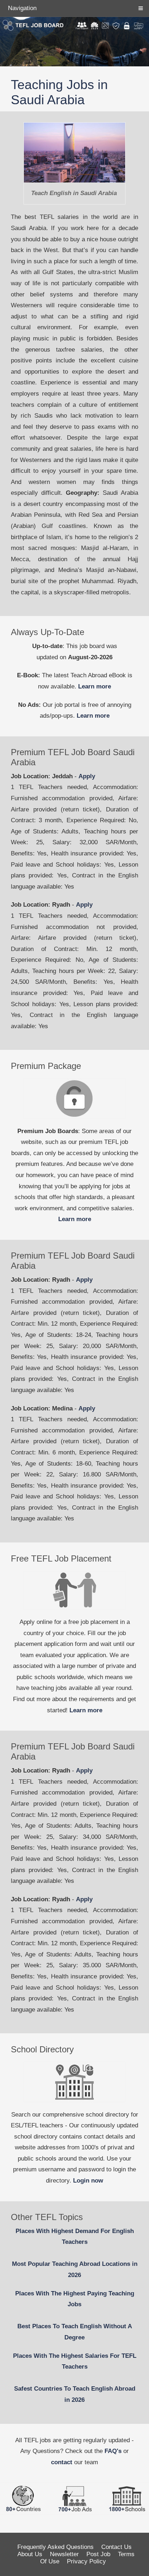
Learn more (95, 686)
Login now (88, 2181)
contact (62, 2462)
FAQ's (113, 2451)
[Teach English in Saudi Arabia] (74, 153)
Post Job (98, 2554)
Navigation (22, 8)
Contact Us (116, 2547)
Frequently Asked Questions (56, 2547)
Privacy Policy (86, 2561)
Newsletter (64, 2554)
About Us (30, 2554)
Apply (87, 776)
